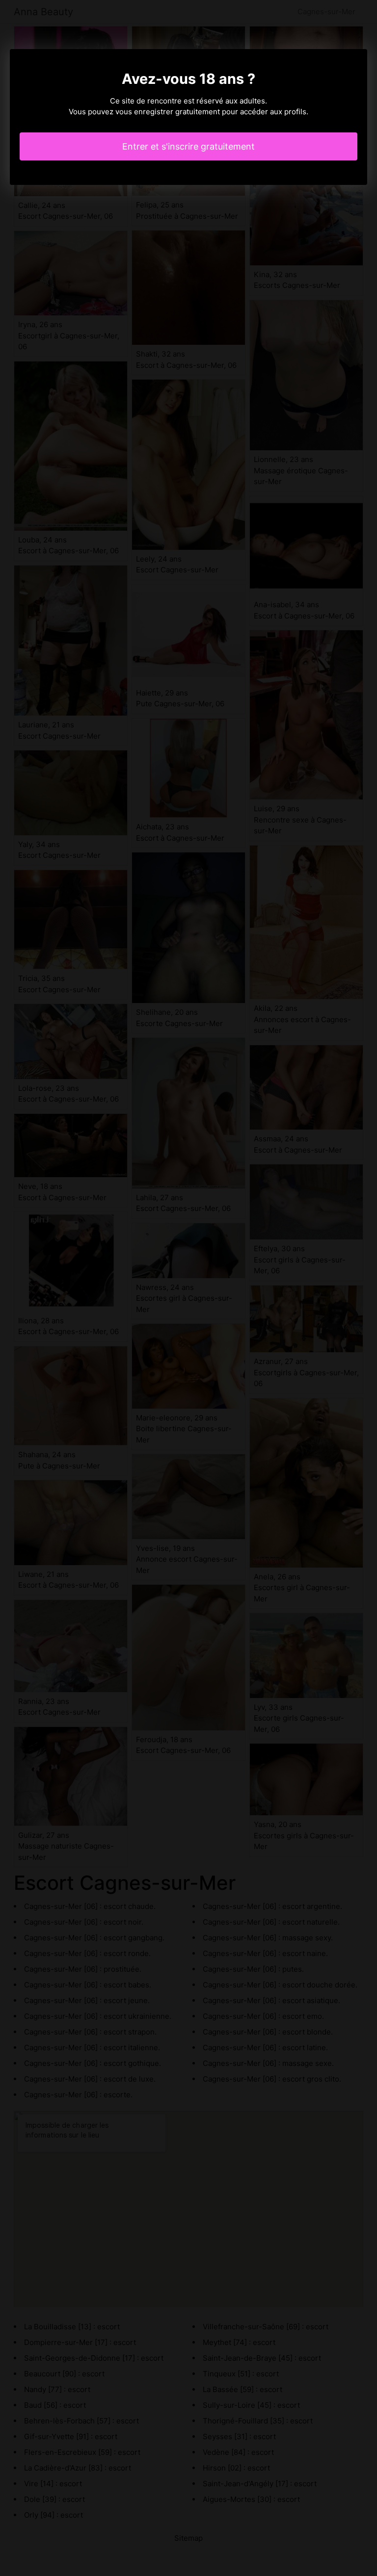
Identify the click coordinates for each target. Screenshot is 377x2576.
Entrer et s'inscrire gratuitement (188, 146)
